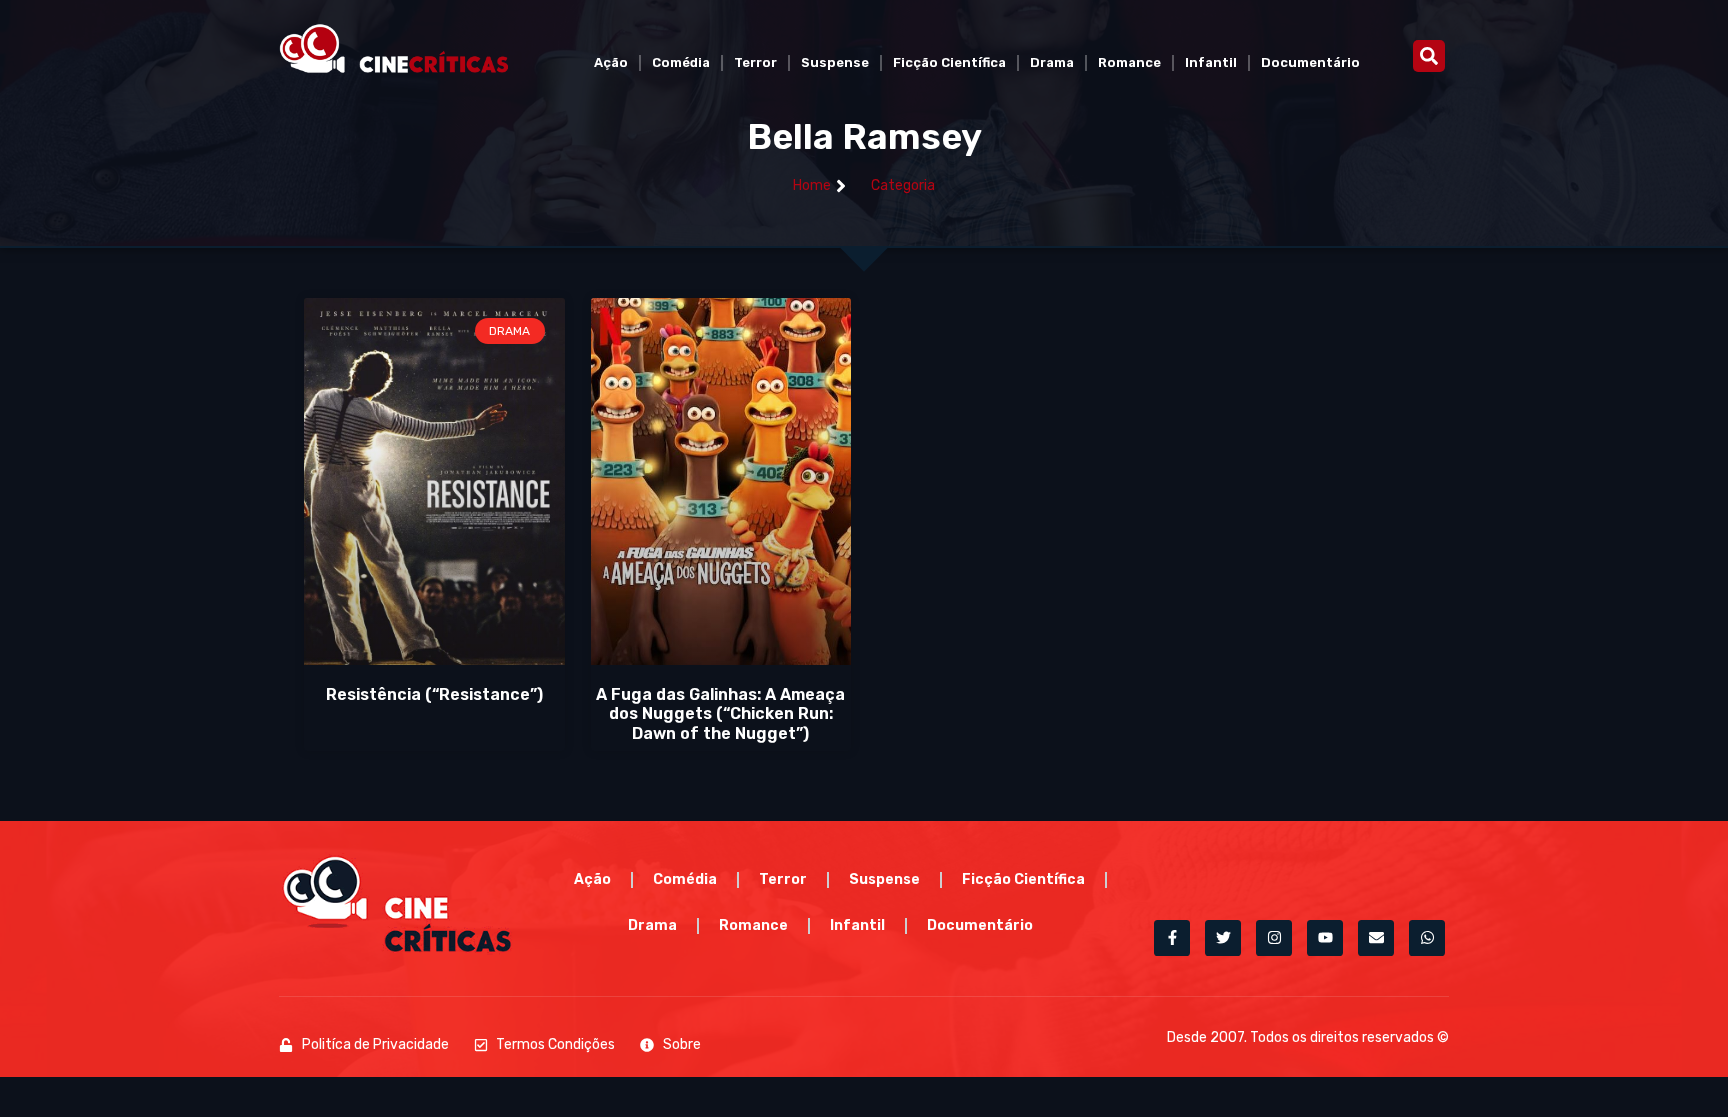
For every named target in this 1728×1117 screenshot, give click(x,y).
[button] (1429, 56)
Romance (1129, 62)
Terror (755, 62)
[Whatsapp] (1427, 938)
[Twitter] (1223, 938)
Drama (1052, 62)
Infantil (1211, 62)
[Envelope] (1376, 938)
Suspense (835, 62)
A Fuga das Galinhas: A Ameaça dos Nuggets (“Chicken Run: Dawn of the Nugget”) (720, 713)
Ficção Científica (949, 62)
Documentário (1310, 62)
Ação (611, 62)
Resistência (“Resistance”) (434, 694)
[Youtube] (1325, 938)
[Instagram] (1274, 938)
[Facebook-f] (1172, 938)
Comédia (681, 62)
